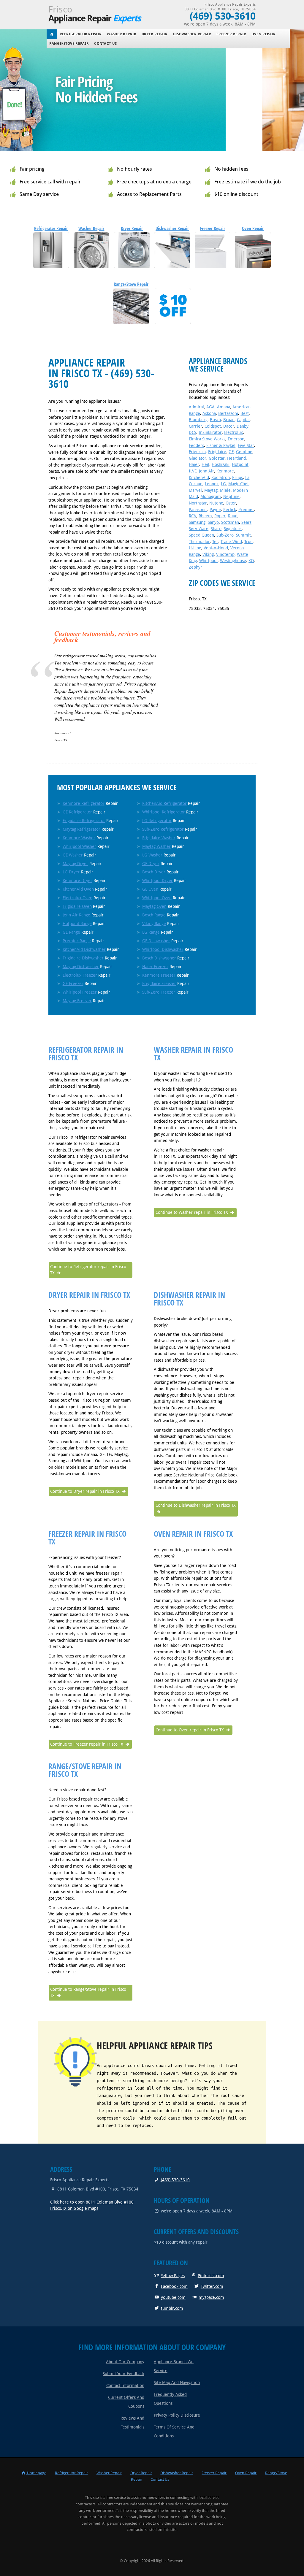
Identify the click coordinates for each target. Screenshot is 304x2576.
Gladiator (198, 458)
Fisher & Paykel (221, 445)
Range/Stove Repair (69, 44)
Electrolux (233, 432)
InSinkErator (210, 432)
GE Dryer (151, 864)
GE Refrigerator (77, 812)
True (248, 542)
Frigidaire (217, 452)
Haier (194, 464)
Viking (208, 554)
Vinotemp (225, 554)
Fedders (196, 445)
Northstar (198, 503)
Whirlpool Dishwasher (163, 949)
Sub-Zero (225, 535)
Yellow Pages (173, 2276)
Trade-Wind (231, 542)
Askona (209, 413)
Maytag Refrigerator (81, 829)
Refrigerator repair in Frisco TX (86, 1054)
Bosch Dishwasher (159, 958)
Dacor (229, 426)
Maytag (211, 490)
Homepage (36, 2473)
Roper (220, 516)
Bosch (215, 420)
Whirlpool (208, 561)
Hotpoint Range (77, 924)
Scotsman (230, 522)
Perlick (230, 510)
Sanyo (213, 522)
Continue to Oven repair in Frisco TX (190, 1730)
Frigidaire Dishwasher (83, 958)
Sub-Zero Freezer (159, 992)
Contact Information (125, 2385)
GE (231, 452)
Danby (243, 426)
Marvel (195, 490)
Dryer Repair (155, 34)
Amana (224, 407)
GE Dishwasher (156, 941)
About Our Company (125, 2362)
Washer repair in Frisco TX (193, 1054)
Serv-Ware (199, 529)
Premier (246, 510)
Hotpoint (240, 464)
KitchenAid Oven (78, 889)
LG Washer (152, 855)
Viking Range (154, 924)
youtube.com (173, 2297)
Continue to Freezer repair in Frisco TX (87, 1744)
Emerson (236, 439)
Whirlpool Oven (157, 898)
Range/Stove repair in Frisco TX (85, 1770)
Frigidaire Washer (159, 838)
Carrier (195, 426)
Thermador (199, 542)
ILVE (193, 471)
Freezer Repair (231, 34)
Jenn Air (206, 471)
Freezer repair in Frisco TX (87, 1538)
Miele (225, 490)
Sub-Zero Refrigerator (163, 829)
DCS (193, 432)
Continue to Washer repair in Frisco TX (192, 1212)
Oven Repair (263, 34)
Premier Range (77, 941)
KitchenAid (199, 478)
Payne (215, 510)
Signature (233, 529)
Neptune (231, 497)
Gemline (244, 452)
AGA (210, 407)
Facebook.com (174, 2286)
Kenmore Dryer (77, 881)
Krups (237, 478)
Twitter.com (212, 2286)
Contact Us (105, 44)
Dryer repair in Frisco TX (89, 1295)
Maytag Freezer (77, 1001)
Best (245, 413)
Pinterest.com (211, 2276)
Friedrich (197, 452)
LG (223, 484)
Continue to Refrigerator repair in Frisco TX (88, 1270)
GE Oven (150, 889)
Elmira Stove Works (207, 439)
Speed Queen (201, 535)
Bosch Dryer (154, 872)
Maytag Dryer (75, 864)
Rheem (205, 516)
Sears (246, 522)
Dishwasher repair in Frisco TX (189, 1299)
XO (251, 561)
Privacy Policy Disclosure (177, 2415)
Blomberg (198, 420)
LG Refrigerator (157, 821)
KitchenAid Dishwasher (84, 949)
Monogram (211, 497)
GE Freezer (73, 984)
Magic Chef (239, 484)
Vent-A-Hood (216, 548)
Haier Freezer (155, 967)
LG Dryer (71, 872)
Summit (243, 535)
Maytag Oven (154, 906)
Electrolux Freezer (80, 975)
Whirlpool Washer (79, 846)
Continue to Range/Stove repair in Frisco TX (88, 1993)
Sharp (216, 529)
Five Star (246, 445)
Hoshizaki (221, 464)
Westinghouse (233, 561)
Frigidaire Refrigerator (84, 821)
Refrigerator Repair (81, 34)
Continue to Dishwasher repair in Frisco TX (196, 1505)
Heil (205, 464)
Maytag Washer (156, 846)
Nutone (216, 503)
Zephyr (195, 567)
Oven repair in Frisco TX (193, 1534)
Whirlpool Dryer (157, 881)
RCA (193, 516)
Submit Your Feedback (123, 2374)
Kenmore (225, 471)
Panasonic (198, 510)
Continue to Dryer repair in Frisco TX (85, 1491)
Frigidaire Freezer (159, 984)
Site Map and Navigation (177, 2383)
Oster (231, 503)
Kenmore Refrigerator (84, 803)
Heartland (236, 458)
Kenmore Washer (79, 838)
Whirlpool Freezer (80, 992)
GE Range (71, 932)
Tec (215, 542)
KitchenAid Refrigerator (164, 803)
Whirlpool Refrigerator (164, 812)
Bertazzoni (228, 413)
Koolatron (221, 478)
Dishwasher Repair (192, 34)
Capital (243, 420)
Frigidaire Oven (77, 906)
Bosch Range (154, 915)
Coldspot (213, 426)
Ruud (233, 516)
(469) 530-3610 (175, 2180)
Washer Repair (122, 34)
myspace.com (211, 2297)
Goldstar (217, 458)
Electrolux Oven (77, 898)
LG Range (151, 932)
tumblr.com (172, 2308)
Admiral (196, 407)
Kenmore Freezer (159, 975)
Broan (229, 420)
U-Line (195, 548)
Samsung (197, 522)
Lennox (212, 484)
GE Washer (73, 855)
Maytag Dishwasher (81, 967)
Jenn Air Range (76, 915)
